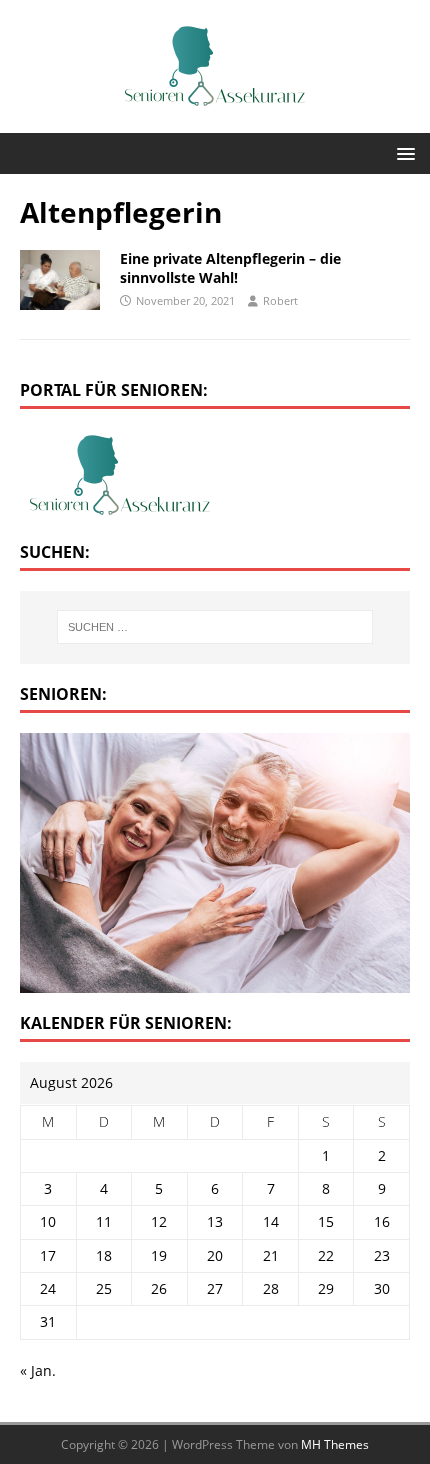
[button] (402, 152)
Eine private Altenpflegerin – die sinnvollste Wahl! (230, 267)
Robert (280, 300)
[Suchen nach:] (215, 627)
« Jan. (38, 1370)
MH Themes (335, 1444)
